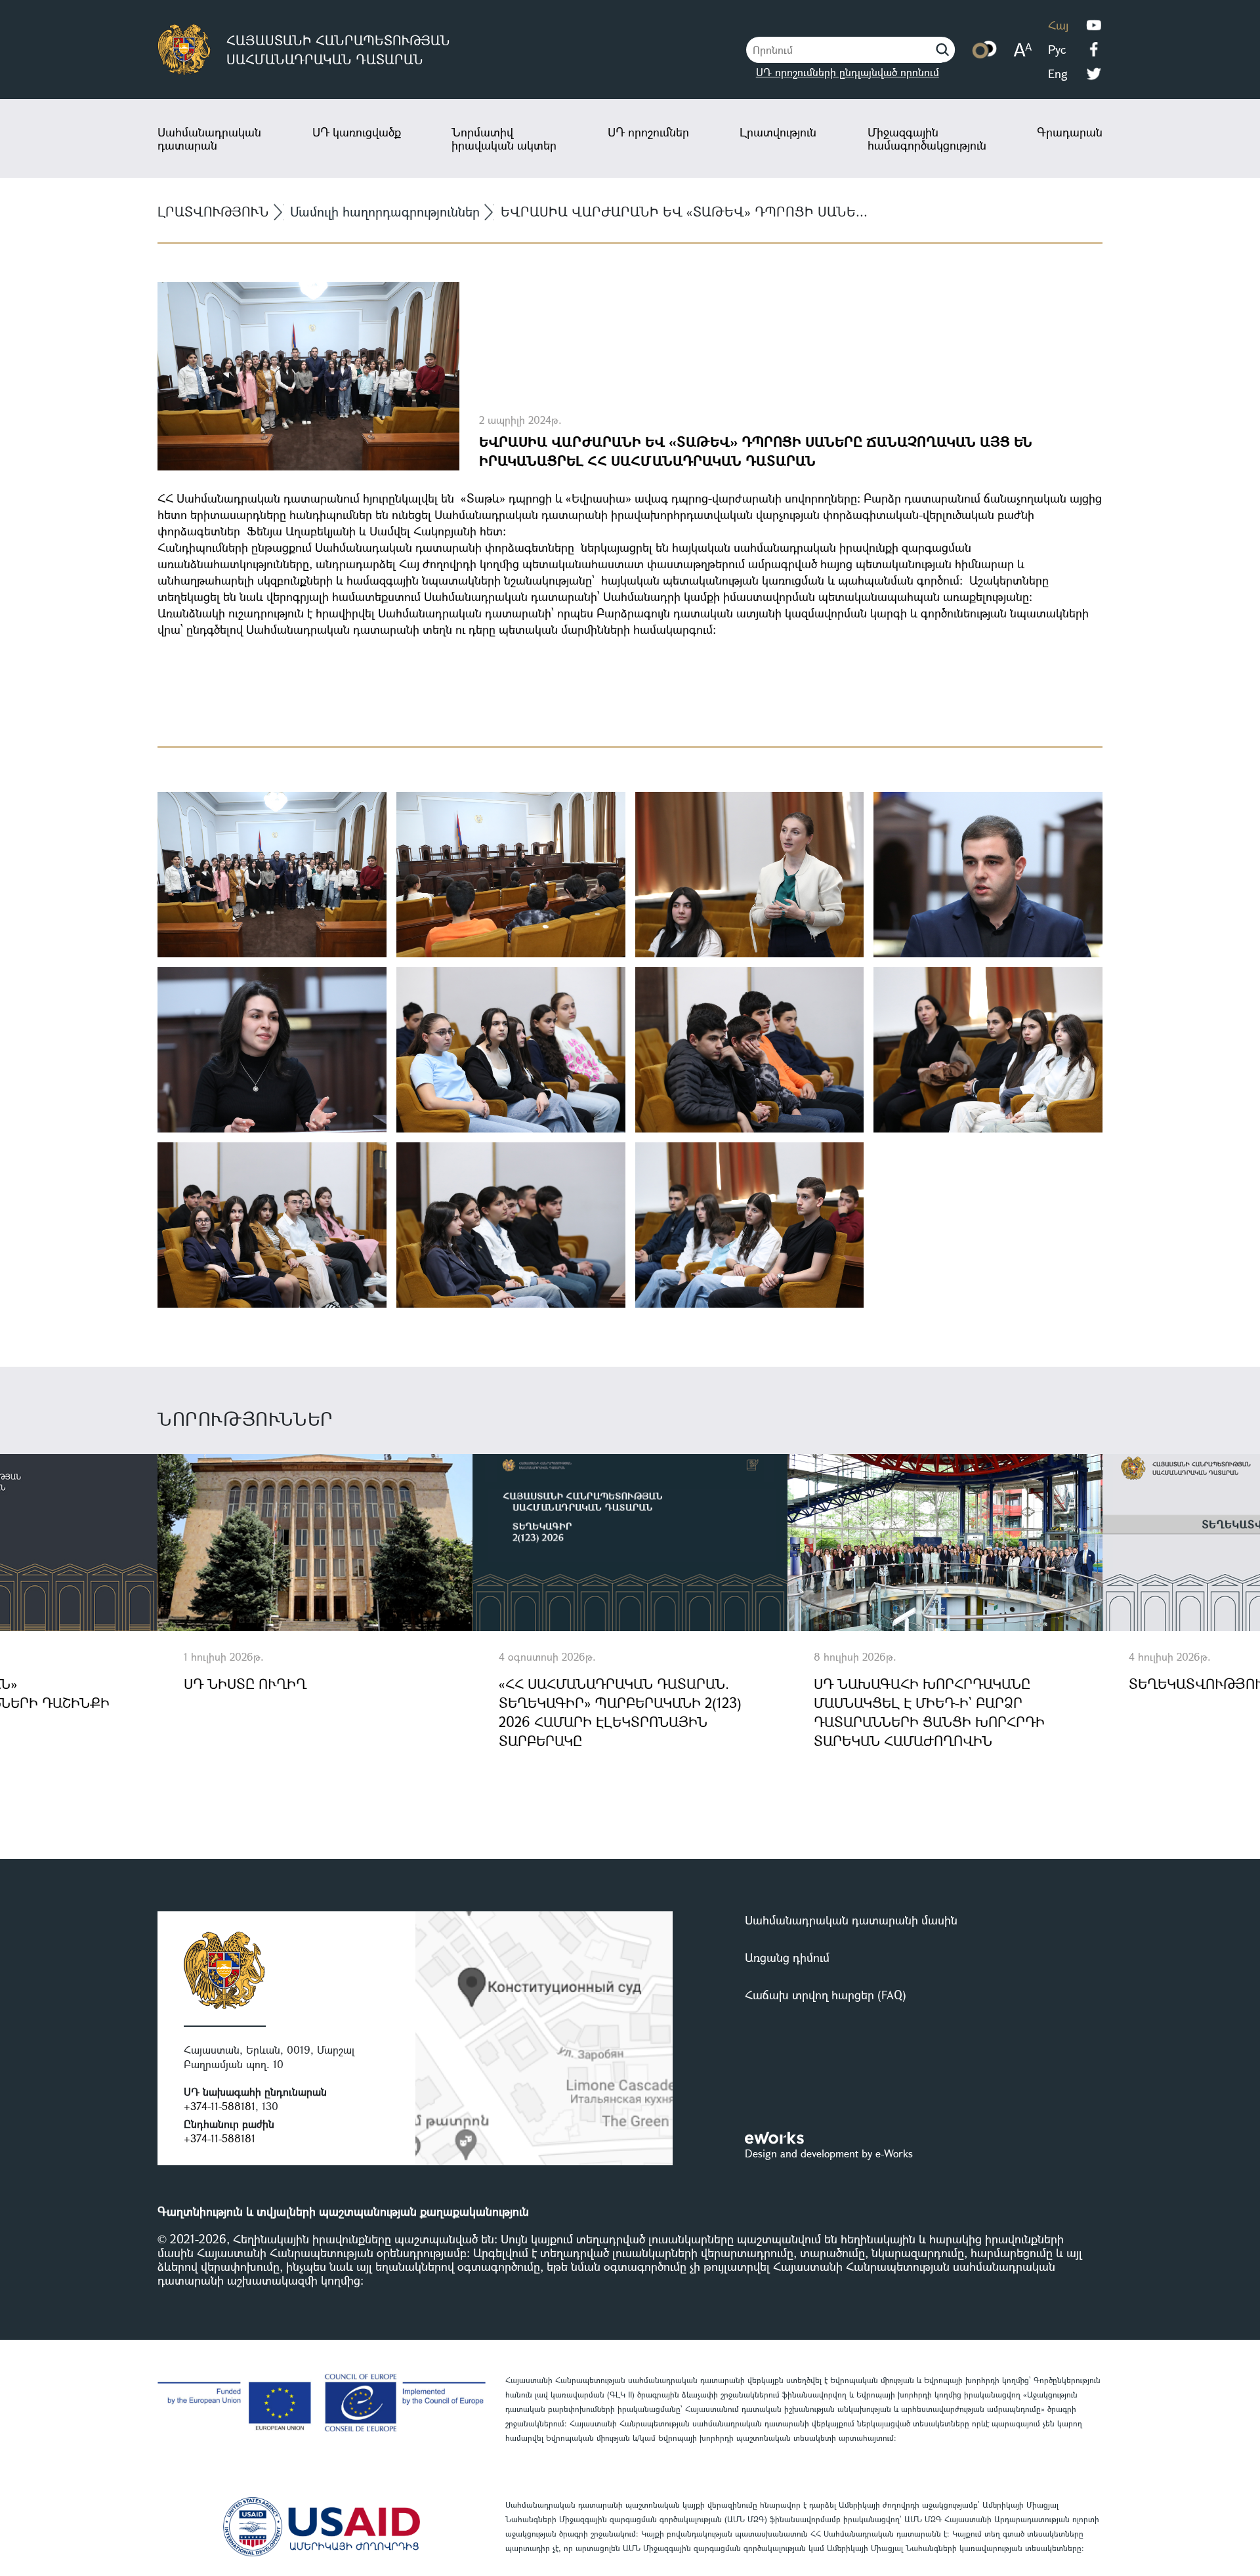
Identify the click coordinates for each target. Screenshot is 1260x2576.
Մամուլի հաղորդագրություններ (385, 212)
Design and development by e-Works (829, 2153)
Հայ (1058, 25)
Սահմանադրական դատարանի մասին (851, 1920)
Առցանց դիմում (787, 1957)
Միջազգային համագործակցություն (927, 138)
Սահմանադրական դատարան (209, 138)
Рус (1057, 49)
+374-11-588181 (220, 2106)
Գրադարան (1070, 132)
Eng (1058, 73)
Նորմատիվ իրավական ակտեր (504, 138)
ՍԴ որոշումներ (648, 132)
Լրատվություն (778, 132)
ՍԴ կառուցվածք (357, 132)
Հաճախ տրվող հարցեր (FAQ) (826, 1995)
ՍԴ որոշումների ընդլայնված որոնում (848, 72)
